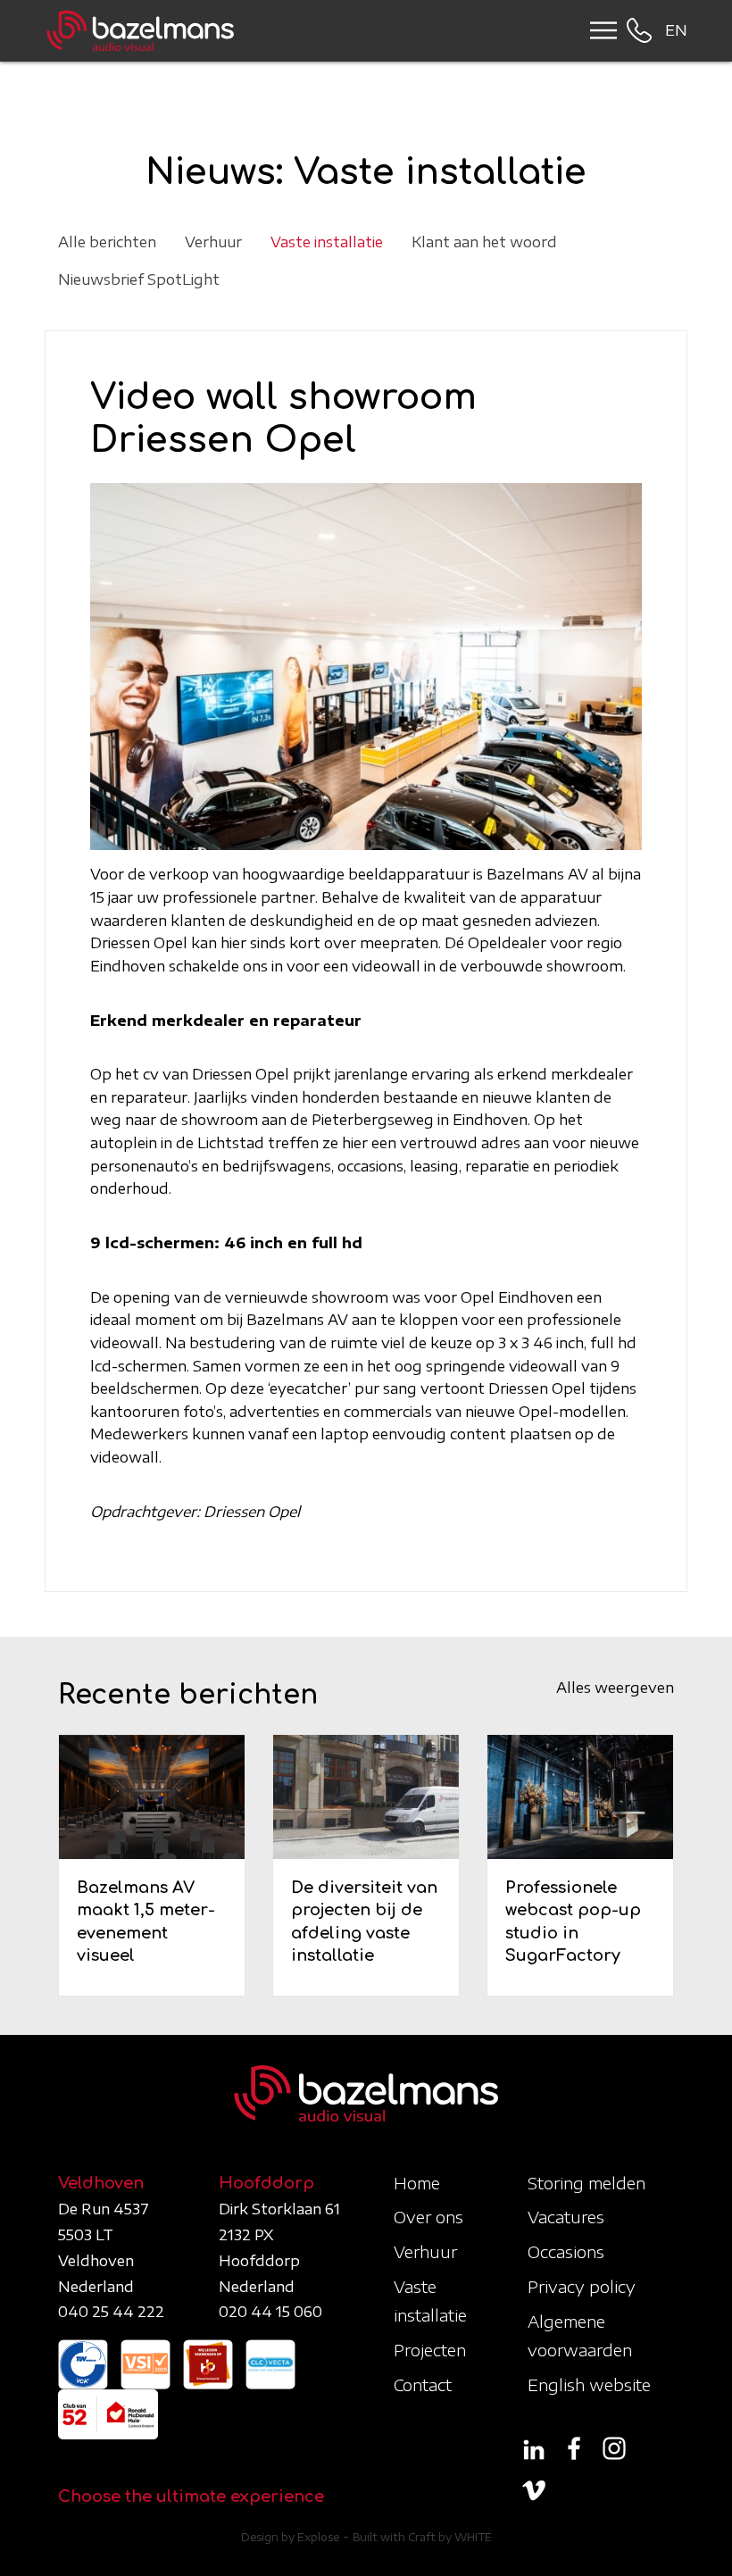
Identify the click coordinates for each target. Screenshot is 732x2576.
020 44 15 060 (270, 2312)
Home (417, 2183)
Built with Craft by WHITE (422, 2537)
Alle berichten (107, 242)
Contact (423, 2384)
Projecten (430, 2350)
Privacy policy (582, 2286)
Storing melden (586, 2183)
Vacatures (566, 2217)
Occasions (566, 2251)
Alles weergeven (615, 1688)
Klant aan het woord (484, 242)
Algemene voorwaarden (580, 2335)
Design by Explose (290, 2537)
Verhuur (213, 242)
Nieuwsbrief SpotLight (139, 279)
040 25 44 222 (111, 2312)
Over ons (428, 2217)
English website (589, 2384)
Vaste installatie (327, 242)
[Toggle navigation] (598, 30)
